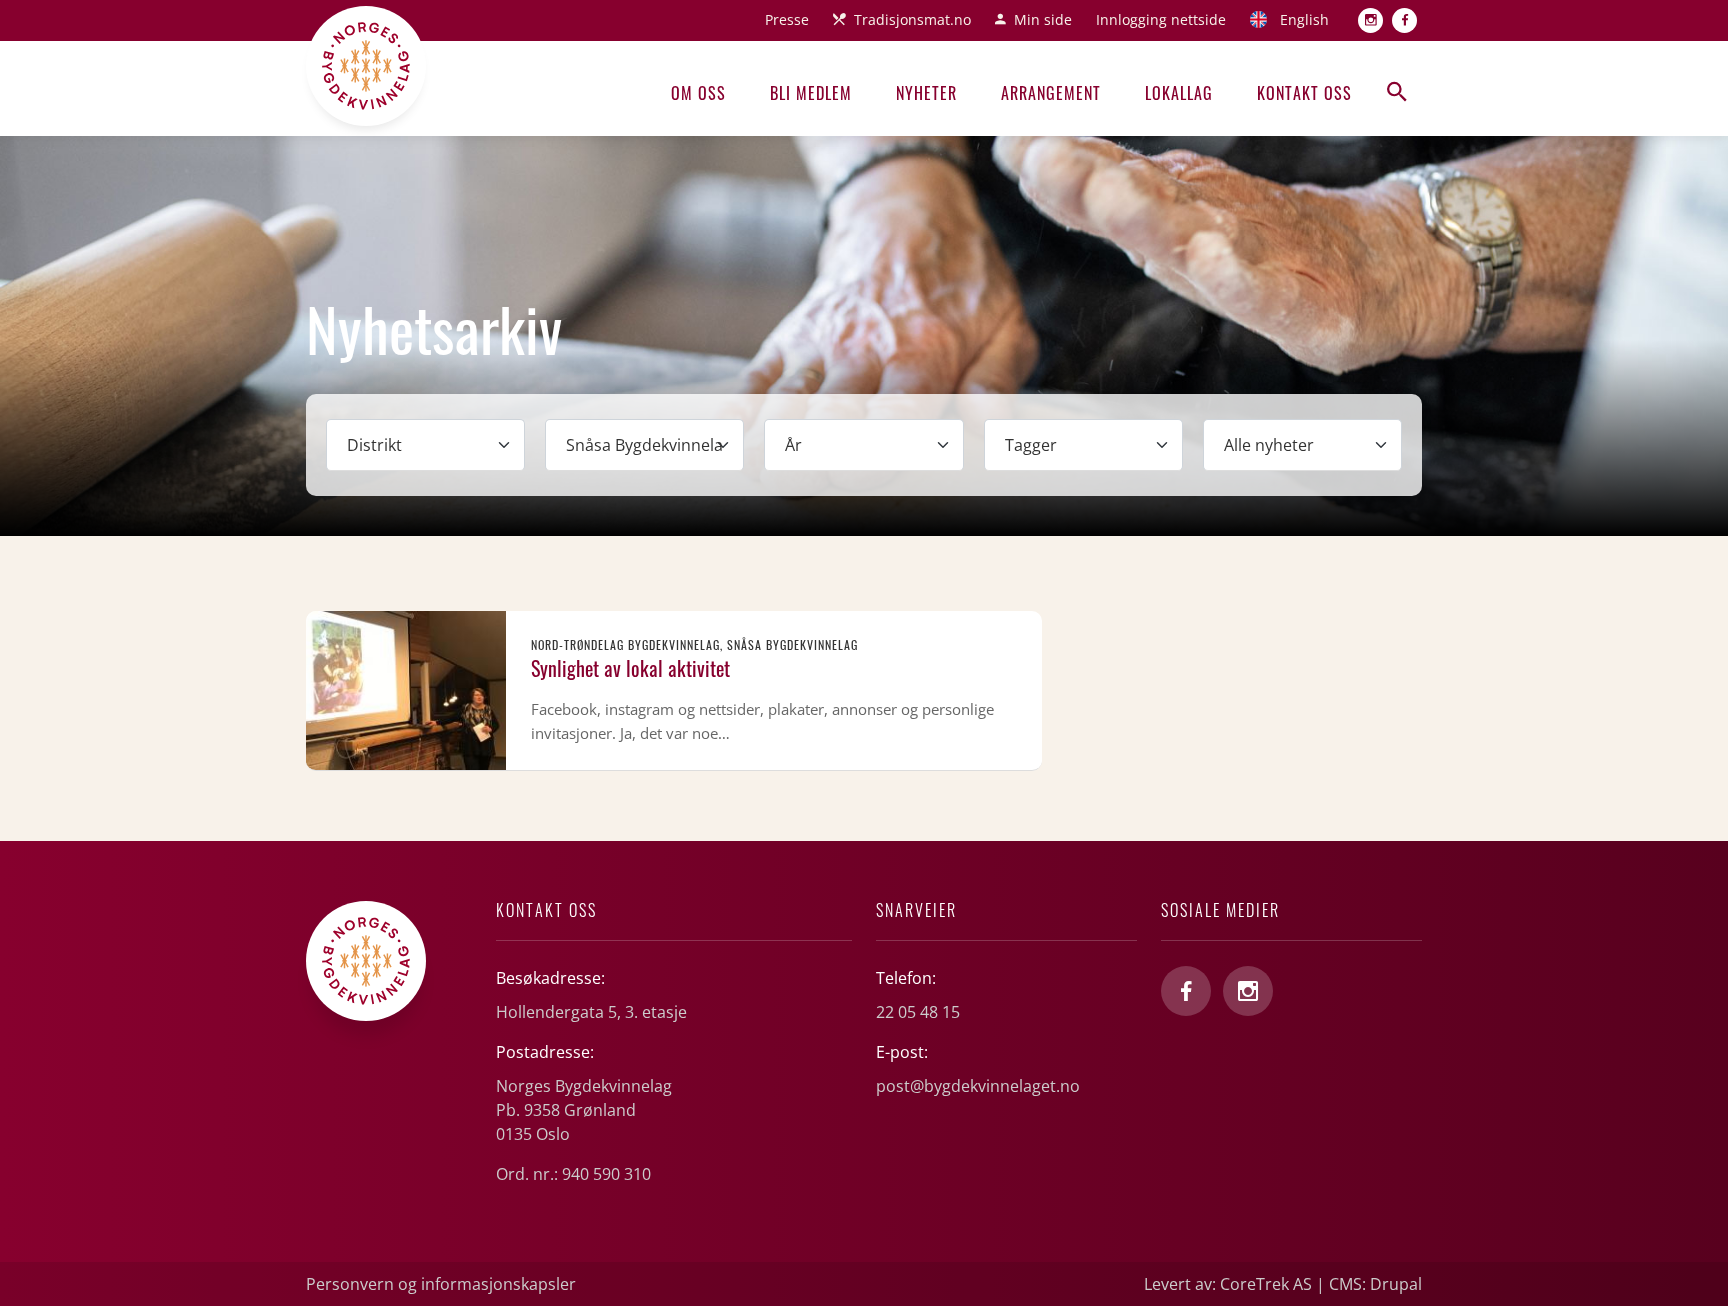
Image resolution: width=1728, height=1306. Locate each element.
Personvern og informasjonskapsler (441, 1284)
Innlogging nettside (1161, 19)
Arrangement (1051, 93)
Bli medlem (811, 93)
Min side (1043, 19)
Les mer (674, 690)
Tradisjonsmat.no (912, 19)
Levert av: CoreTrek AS (1228, 1284)
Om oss (698, 93)
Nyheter (926, 93)
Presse (787, 19)
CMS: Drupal (1375, 1284)
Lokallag (1179, 93)
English (1304, 19)
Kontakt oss (1304, 93)
